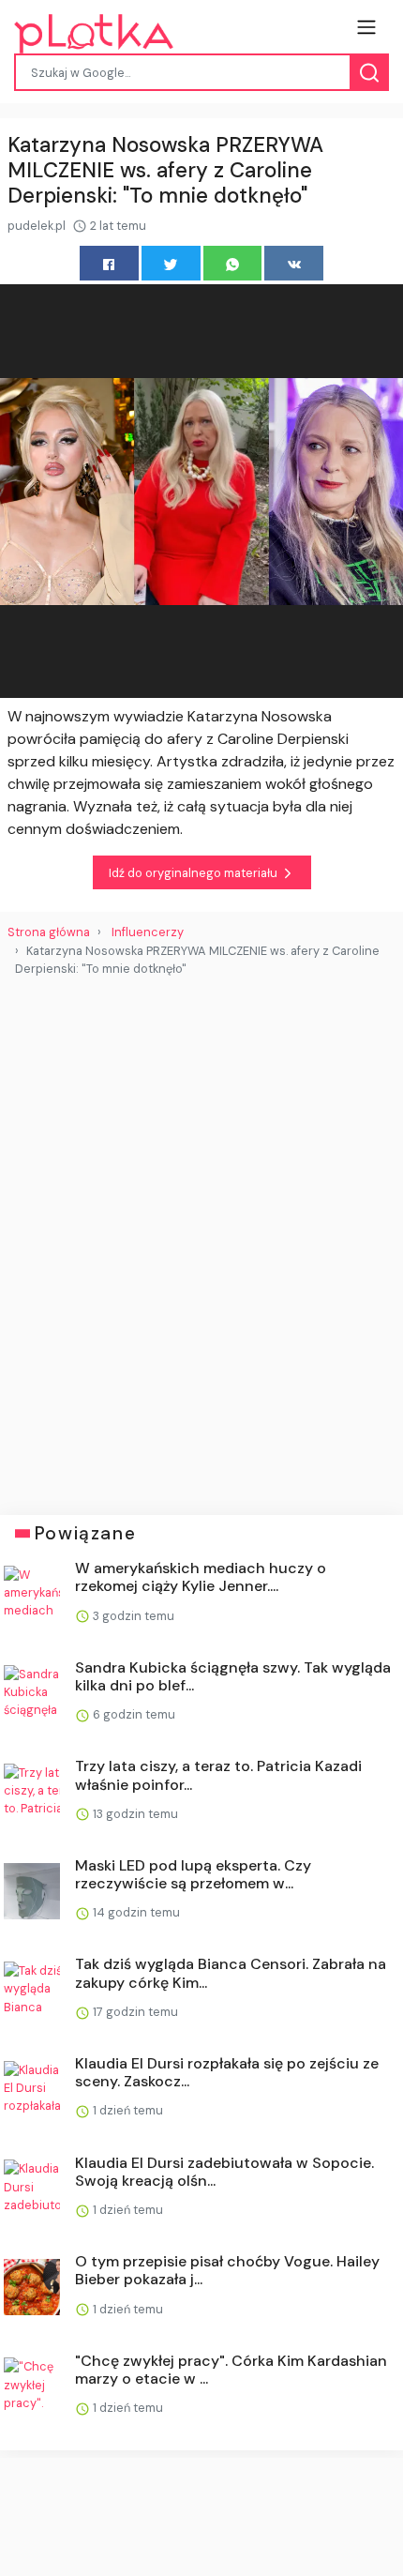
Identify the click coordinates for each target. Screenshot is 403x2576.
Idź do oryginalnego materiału (194, 873)
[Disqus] (201, 1238)
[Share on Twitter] (171, 263)
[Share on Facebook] (109, 263)
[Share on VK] (294, 263)
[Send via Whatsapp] (233, 263)
